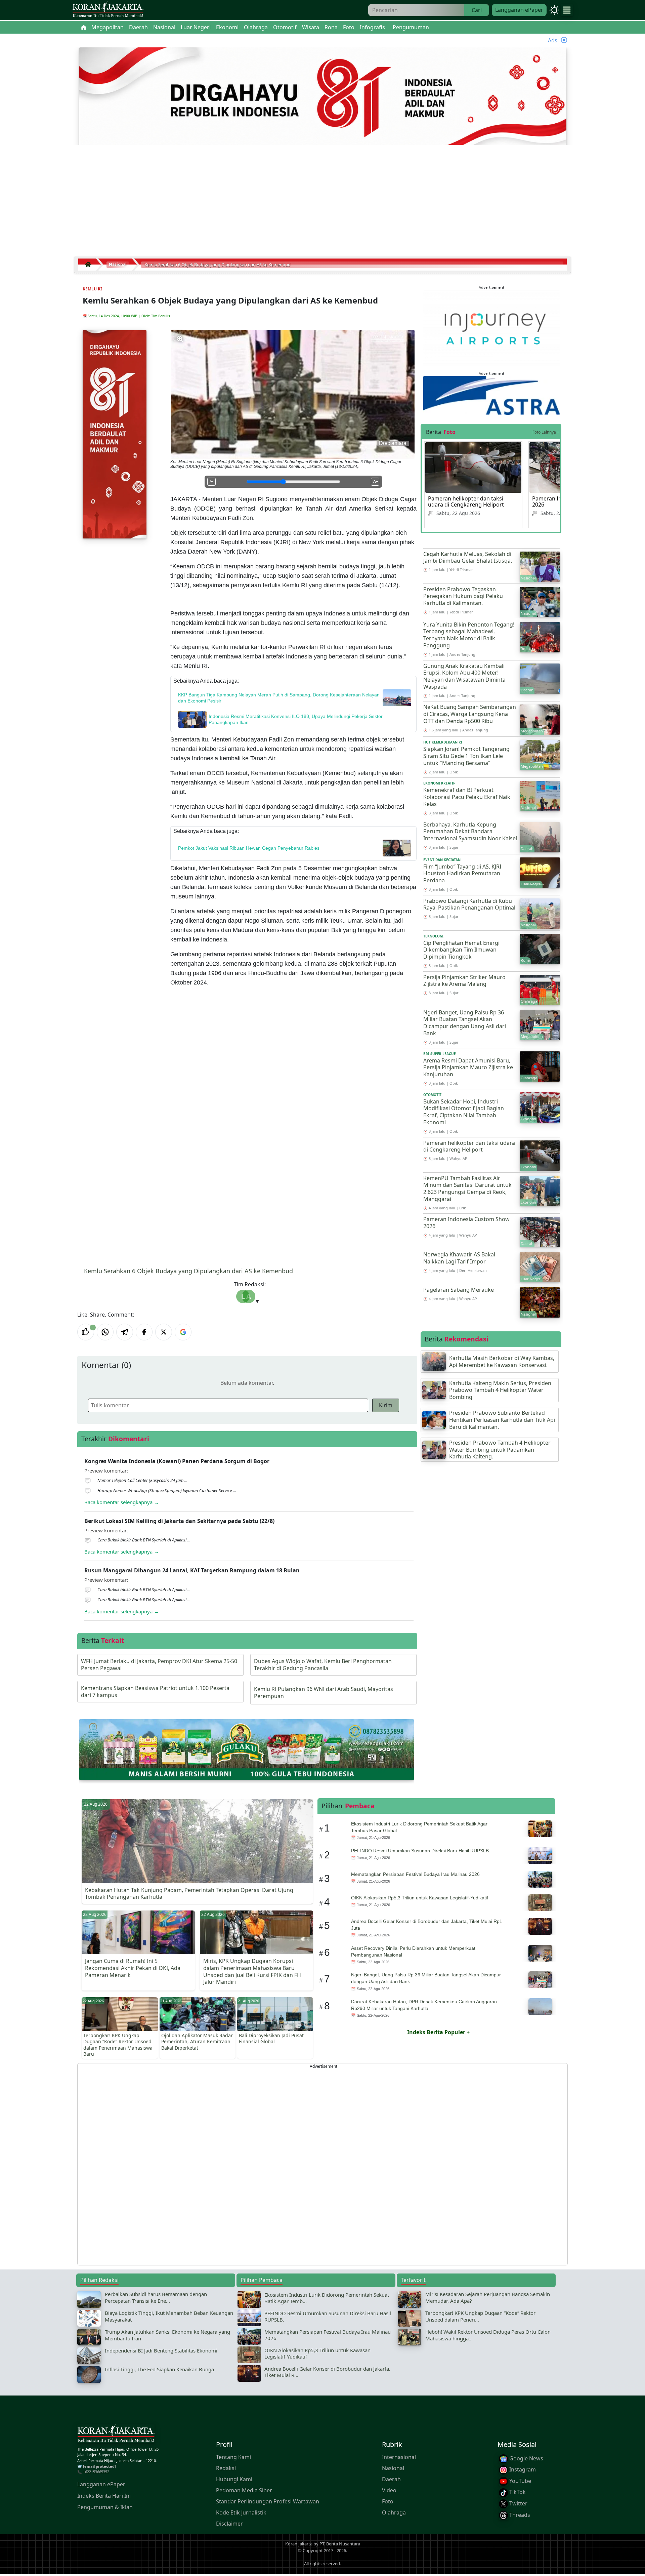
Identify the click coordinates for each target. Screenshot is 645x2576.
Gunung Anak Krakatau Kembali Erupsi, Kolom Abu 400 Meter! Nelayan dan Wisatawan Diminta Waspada (464, 676)
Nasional (393, 2468)
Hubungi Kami (234, 2479)
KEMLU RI (92, 289)
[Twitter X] (164, 1332)
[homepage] (116, 2435)
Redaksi (226, 2468)
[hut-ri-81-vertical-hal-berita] (115, 434)
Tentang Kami (233, 2457)
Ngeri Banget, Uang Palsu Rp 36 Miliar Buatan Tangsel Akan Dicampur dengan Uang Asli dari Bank (465, 1023)
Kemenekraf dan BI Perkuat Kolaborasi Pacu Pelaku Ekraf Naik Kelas (467, 797)
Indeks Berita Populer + (438, 2032)
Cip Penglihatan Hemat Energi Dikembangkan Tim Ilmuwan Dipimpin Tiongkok (461, 950)
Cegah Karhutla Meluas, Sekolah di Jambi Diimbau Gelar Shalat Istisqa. (468, 557)
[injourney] (491, 328)
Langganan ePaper (519, 10)
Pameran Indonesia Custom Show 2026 (466, 1223)
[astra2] (491, 395)
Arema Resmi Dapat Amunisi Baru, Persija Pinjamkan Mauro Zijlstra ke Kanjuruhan (468, 1068)
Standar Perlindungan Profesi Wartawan (268, 2501)
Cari (477, 10)
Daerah (391, 2479)
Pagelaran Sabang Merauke (459, 1290)
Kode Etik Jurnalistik (241, 2512)
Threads (519, 2515)
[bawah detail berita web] (247, 1749)
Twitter (518, 2503)
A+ (376, 481)
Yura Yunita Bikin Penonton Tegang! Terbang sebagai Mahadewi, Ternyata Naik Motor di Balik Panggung (469, 635)
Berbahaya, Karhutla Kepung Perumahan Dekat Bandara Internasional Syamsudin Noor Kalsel (470, 832)
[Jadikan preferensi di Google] (183, 1332)
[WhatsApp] (105, 1332)
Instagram (522, 2469)
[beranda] (84, 27)
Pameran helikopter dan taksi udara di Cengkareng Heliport (466, 501)
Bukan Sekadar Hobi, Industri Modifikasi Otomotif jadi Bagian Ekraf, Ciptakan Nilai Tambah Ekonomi (464, 1112)
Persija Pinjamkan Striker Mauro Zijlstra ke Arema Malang (464, 981)
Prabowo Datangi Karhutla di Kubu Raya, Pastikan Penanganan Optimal (469, 904)
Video (389, 2490)
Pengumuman (411, 27)
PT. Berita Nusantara (340, 2544)
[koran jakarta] (90, 265)
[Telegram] (125, 1332)
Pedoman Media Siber (244, 2490)
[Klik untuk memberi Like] (86, 1332)
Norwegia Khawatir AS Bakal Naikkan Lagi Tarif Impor (459, 1258)
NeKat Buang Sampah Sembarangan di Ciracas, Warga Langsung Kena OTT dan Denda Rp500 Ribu (470, 714)
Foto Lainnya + (546, 432)
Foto (388, 2501)
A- (211, 481)
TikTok (517, 2492)
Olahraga (394, 2512)
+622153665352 (96, 2472)
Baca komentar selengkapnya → (122, 1502)
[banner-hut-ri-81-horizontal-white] (323, 97)
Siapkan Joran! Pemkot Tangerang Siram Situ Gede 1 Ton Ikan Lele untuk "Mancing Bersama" (466, 756)
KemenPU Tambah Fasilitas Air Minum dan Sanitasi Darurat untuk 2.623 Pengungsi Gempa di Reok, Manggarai (467, 1189)
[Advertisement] (322, 203)
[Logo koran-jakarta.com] (108, 10)
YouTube (520, 2481)
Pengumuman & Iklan (105, 2507)
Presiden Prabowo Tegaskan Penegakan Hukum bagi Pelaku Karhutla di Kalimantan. (463, 596)
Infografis (372, 27)
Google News (526, 2458)
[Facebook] (144, 1332)
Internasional (399, 2457)
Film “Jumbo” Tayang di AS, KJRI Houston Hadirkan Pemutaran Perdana (462, 874)
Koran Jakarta (299, 2544)
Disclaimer (229, 2524)
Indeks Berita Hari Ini (104, 2496)
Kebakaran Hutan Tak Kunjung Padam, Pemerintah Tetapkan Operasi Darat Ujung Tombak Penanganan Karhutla (189, 1894)
